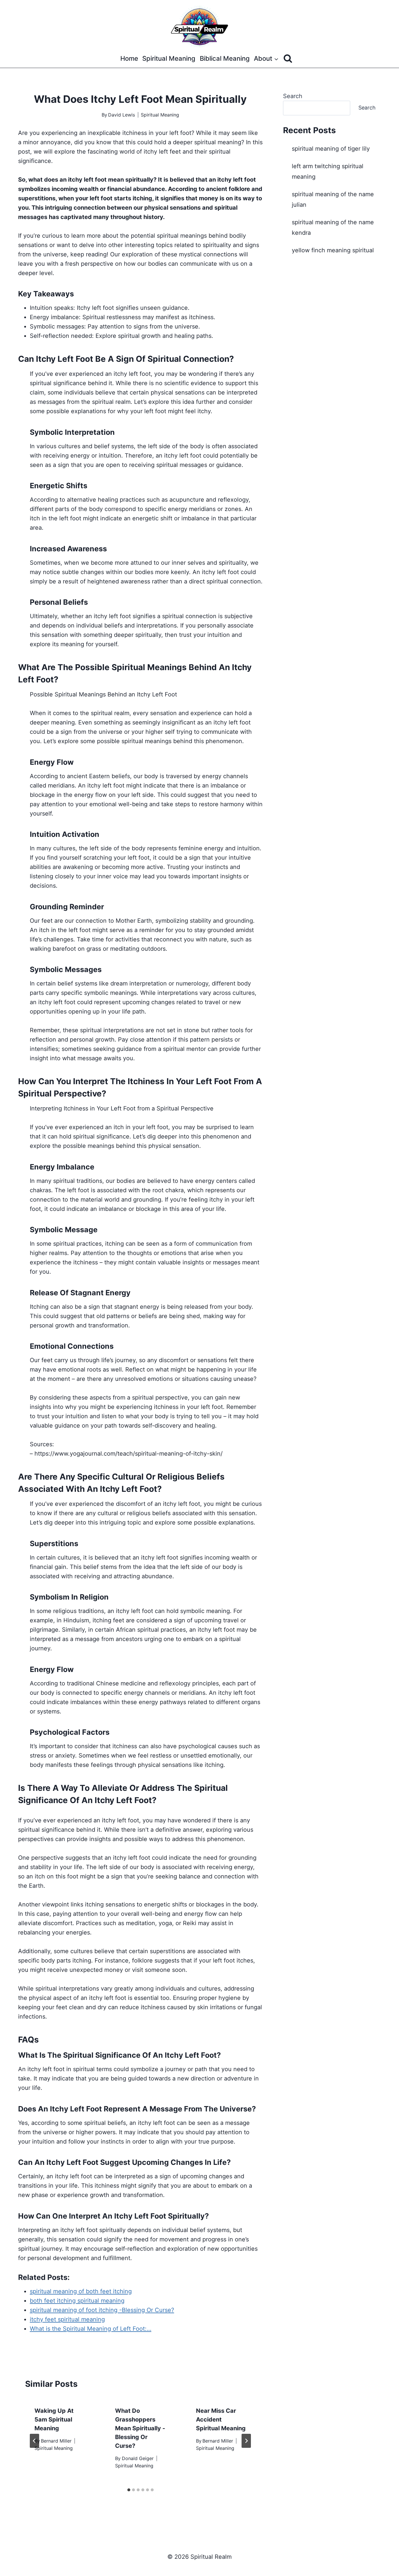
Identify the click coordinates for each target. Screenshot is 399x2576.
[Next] (246, 2441)
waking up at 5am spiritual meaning (54, 2419)
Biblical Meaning (225, 58)
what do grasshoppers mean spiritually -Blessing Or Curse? (140, 2428)
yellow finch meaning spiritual (333, 250)
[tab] (129, 2490)
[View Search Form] (288, 59)
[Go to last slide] (34, 2441)
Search (293, 96)
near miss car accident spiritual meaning (221, 2419)
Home (129, 58)
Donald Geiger (138, 2458)
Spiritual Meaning (169, 58)
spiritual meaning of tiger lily (331, 149)
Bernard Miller (56, 2441)
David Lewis (122, 115)
